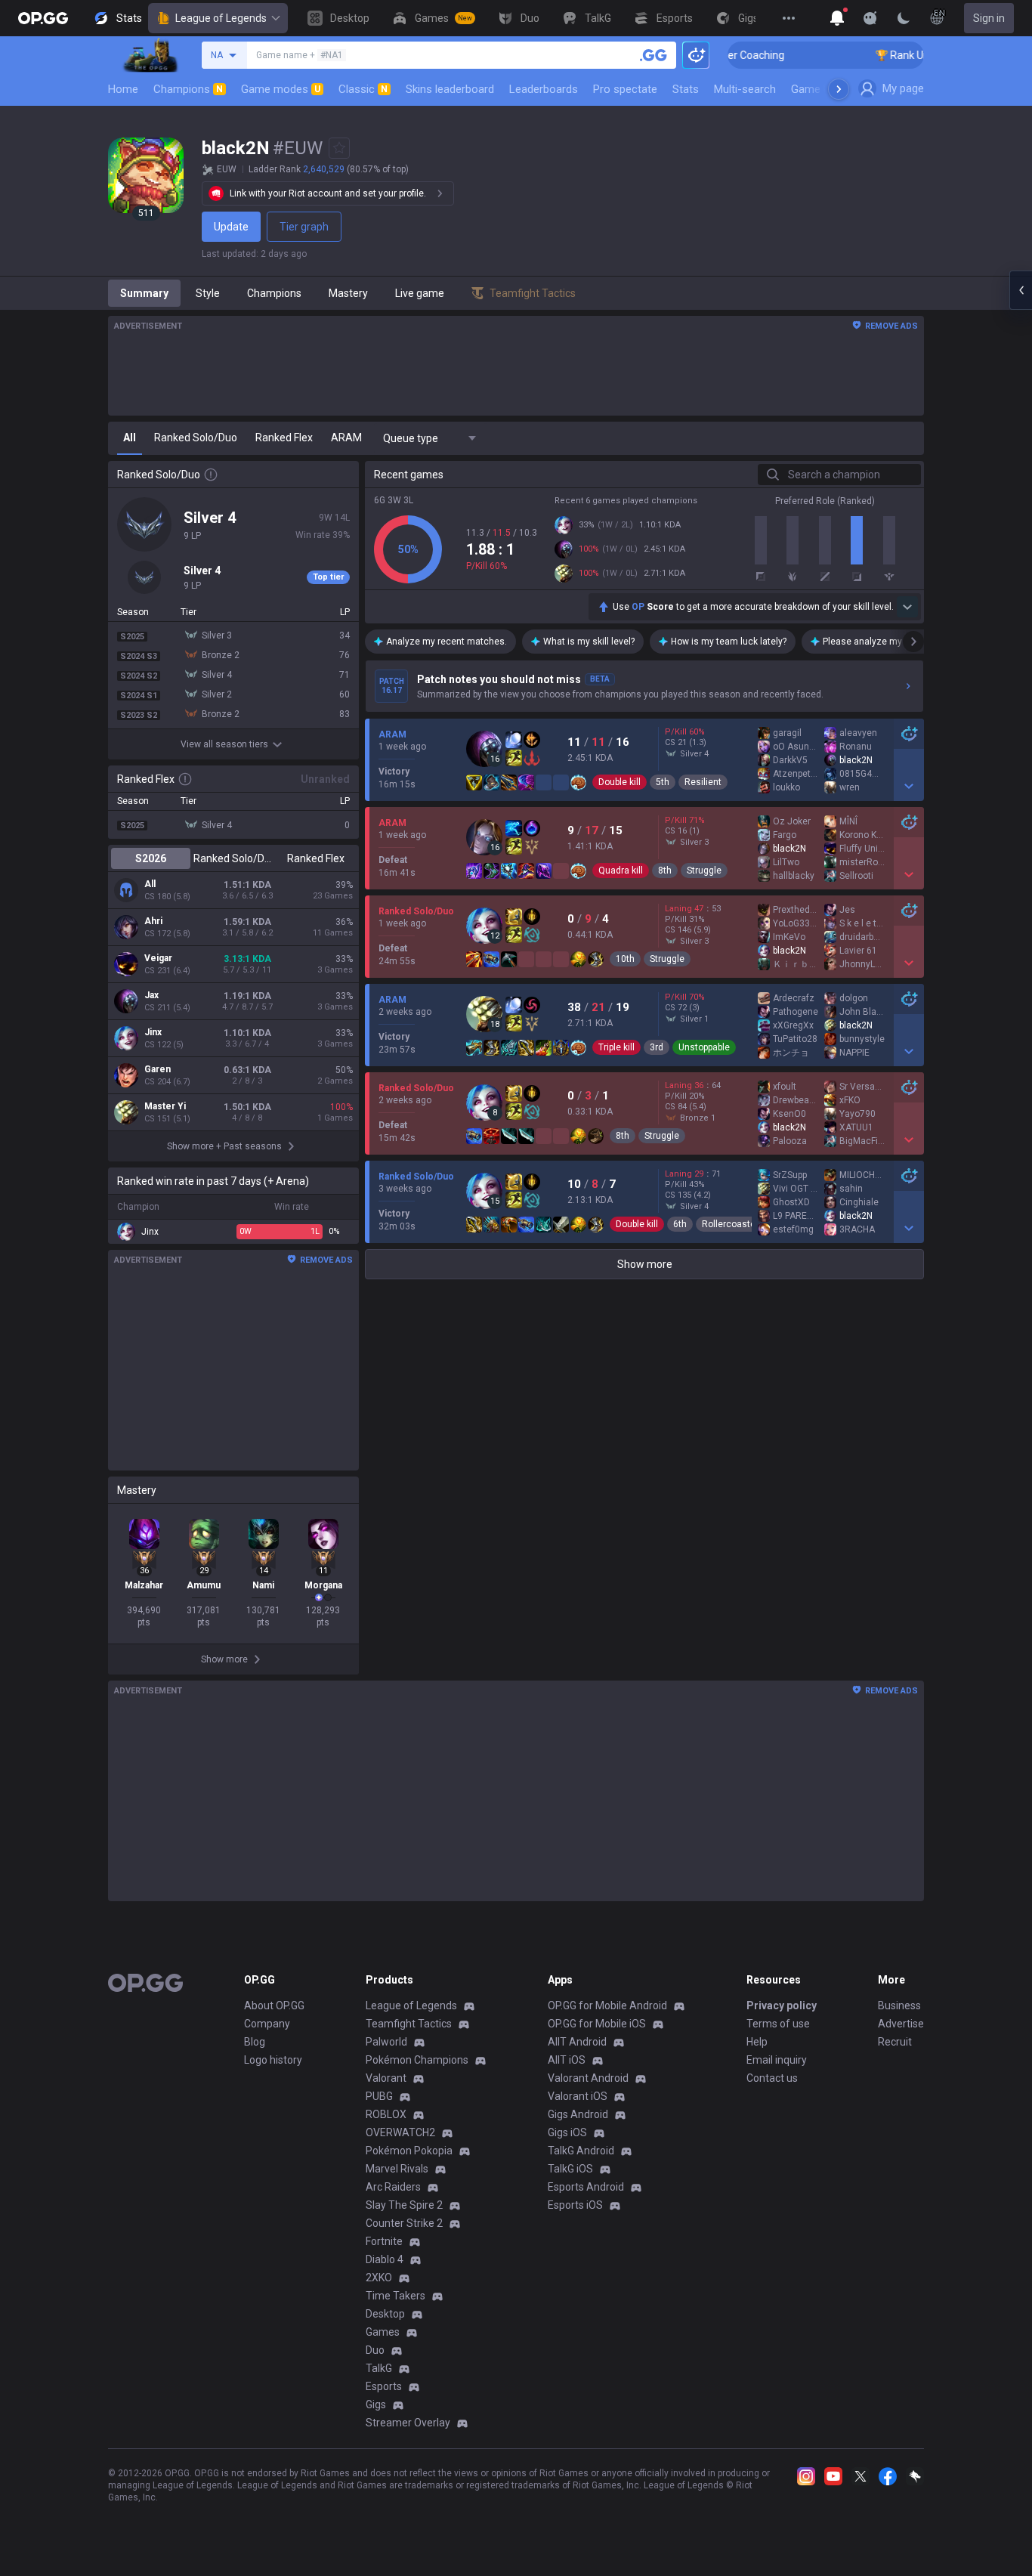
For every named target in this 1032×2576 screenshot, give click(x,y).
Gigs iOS (567, 2132)
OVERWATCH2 (400, 2132)
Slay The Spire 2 (404, 2205)
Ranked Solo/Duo (233, 858)
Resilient (703, 782)
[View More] (789, 18)
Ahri (153, 921)
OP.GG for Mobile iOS (597, 2024)
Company (267, 2024)
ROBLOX (386, 2114)
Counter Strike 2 (404, 2223)
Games (383, 2332)
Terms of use (778, 2024)
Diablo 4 (385, 2259)
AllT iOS (567, 2060)
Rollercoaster (730, 1224)
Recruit (895, 2042)
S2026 (151, 858)
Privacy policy (782, 2005)
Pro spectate (625, 89)
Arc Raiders (393, 2187)
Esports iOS (575, 2205)
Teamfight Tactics (409, 2024)
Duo (375, 2350)
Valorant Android (588, 2078)
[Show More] (837, 18)
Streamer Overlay (408, 2423)
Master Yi (165, 1106)
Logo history (273, 2060)
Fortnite (384, 2241)
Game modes (281, 89)
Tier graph (304, 227)
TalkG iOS (570, 2169)
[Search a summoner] (653, 55)
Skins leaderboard (450, 89)
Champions (188, 89)
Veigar (158, 958)
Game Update (825, 89)
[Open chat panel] (1021, 290)
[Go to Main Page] (43, 18)
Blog (255, 2042)
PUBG (379, 2096)
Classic (363, 89)
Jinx (153, 1032)
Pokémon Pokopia (409, 2151)
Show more (645, 1264)
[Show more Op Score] (907, 607)
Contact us (772, 2078)
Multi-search (745, 89)
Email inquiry (777, 2060)
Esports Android (586, 2187)
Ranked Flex (316, 858)
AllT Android (577, 2042)
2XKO (379, 2278)
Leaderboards (544, 89)
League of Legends (221, 18)
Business (899, 2005)
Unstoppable (704, 1047)
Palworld (386, 2042)
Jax (151, 995)
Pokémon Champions (417, 2060)
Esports (384, 2386)
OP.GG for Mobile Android (607, 2005)
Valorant (386, 2078)
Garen (158, 1069)
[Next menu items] (839, 89)
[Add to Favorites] (339, 148)
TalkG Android (581, 2151)
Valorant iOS (578, 2096)
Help (757, 2042)
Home (123, 89)
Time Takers (395, 2296)
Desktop (385, 2314)
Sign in (989, 18)
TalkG (379, 2368)
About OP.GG (274, 2005)
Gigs (376, 2404)
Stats (686, 89)
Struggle (704, 871)
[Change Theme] (904, 18)
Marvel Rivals (397, 2169)
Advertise (901, 2024)
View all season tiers (224, 744)
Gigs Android (578, 2114)
